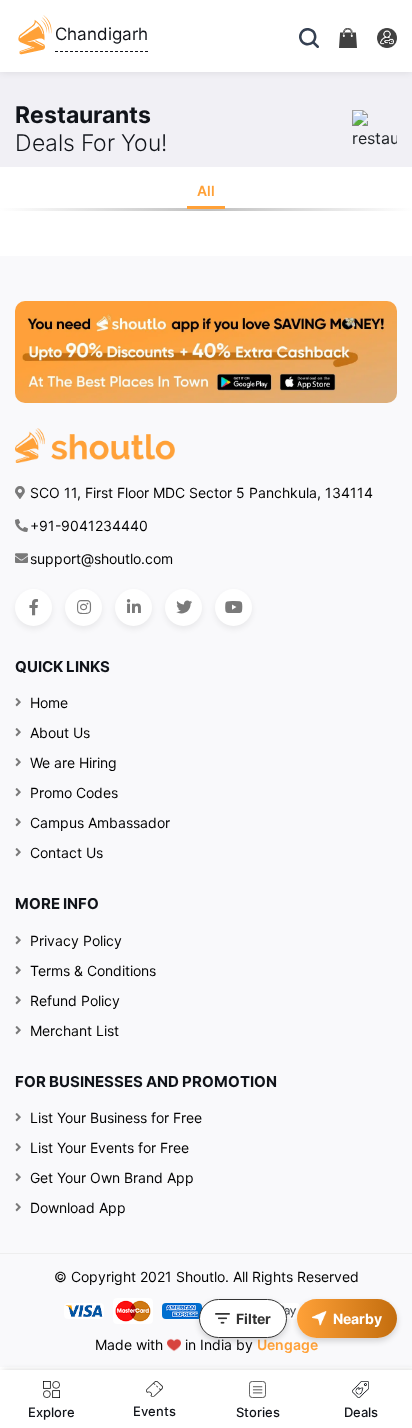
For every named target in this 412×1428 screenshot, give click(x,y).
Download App (78, 1207)
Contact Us (66, 852)
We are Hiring (73, 762)
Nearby (357, 1318)
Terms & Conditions (93, 970)
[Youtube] (233, 607)
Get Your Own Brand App (112, 1177)
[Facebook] (33, 607)
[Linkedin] (133, 607)
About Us (60, 732)
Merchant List (74, 1030)
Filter (253, 1318)
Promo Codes (74, 792)
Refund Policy (75, 1000)
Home (49, 702)
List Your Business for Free (116, 1117)
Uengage (287, 1344)
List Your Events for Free (109, 1147)
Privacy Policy (76, 940)
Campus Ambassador (100, 822)
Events (154, 1411)
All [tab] (206, 190)
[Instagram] (83, 607)
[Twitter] (183, 607)
